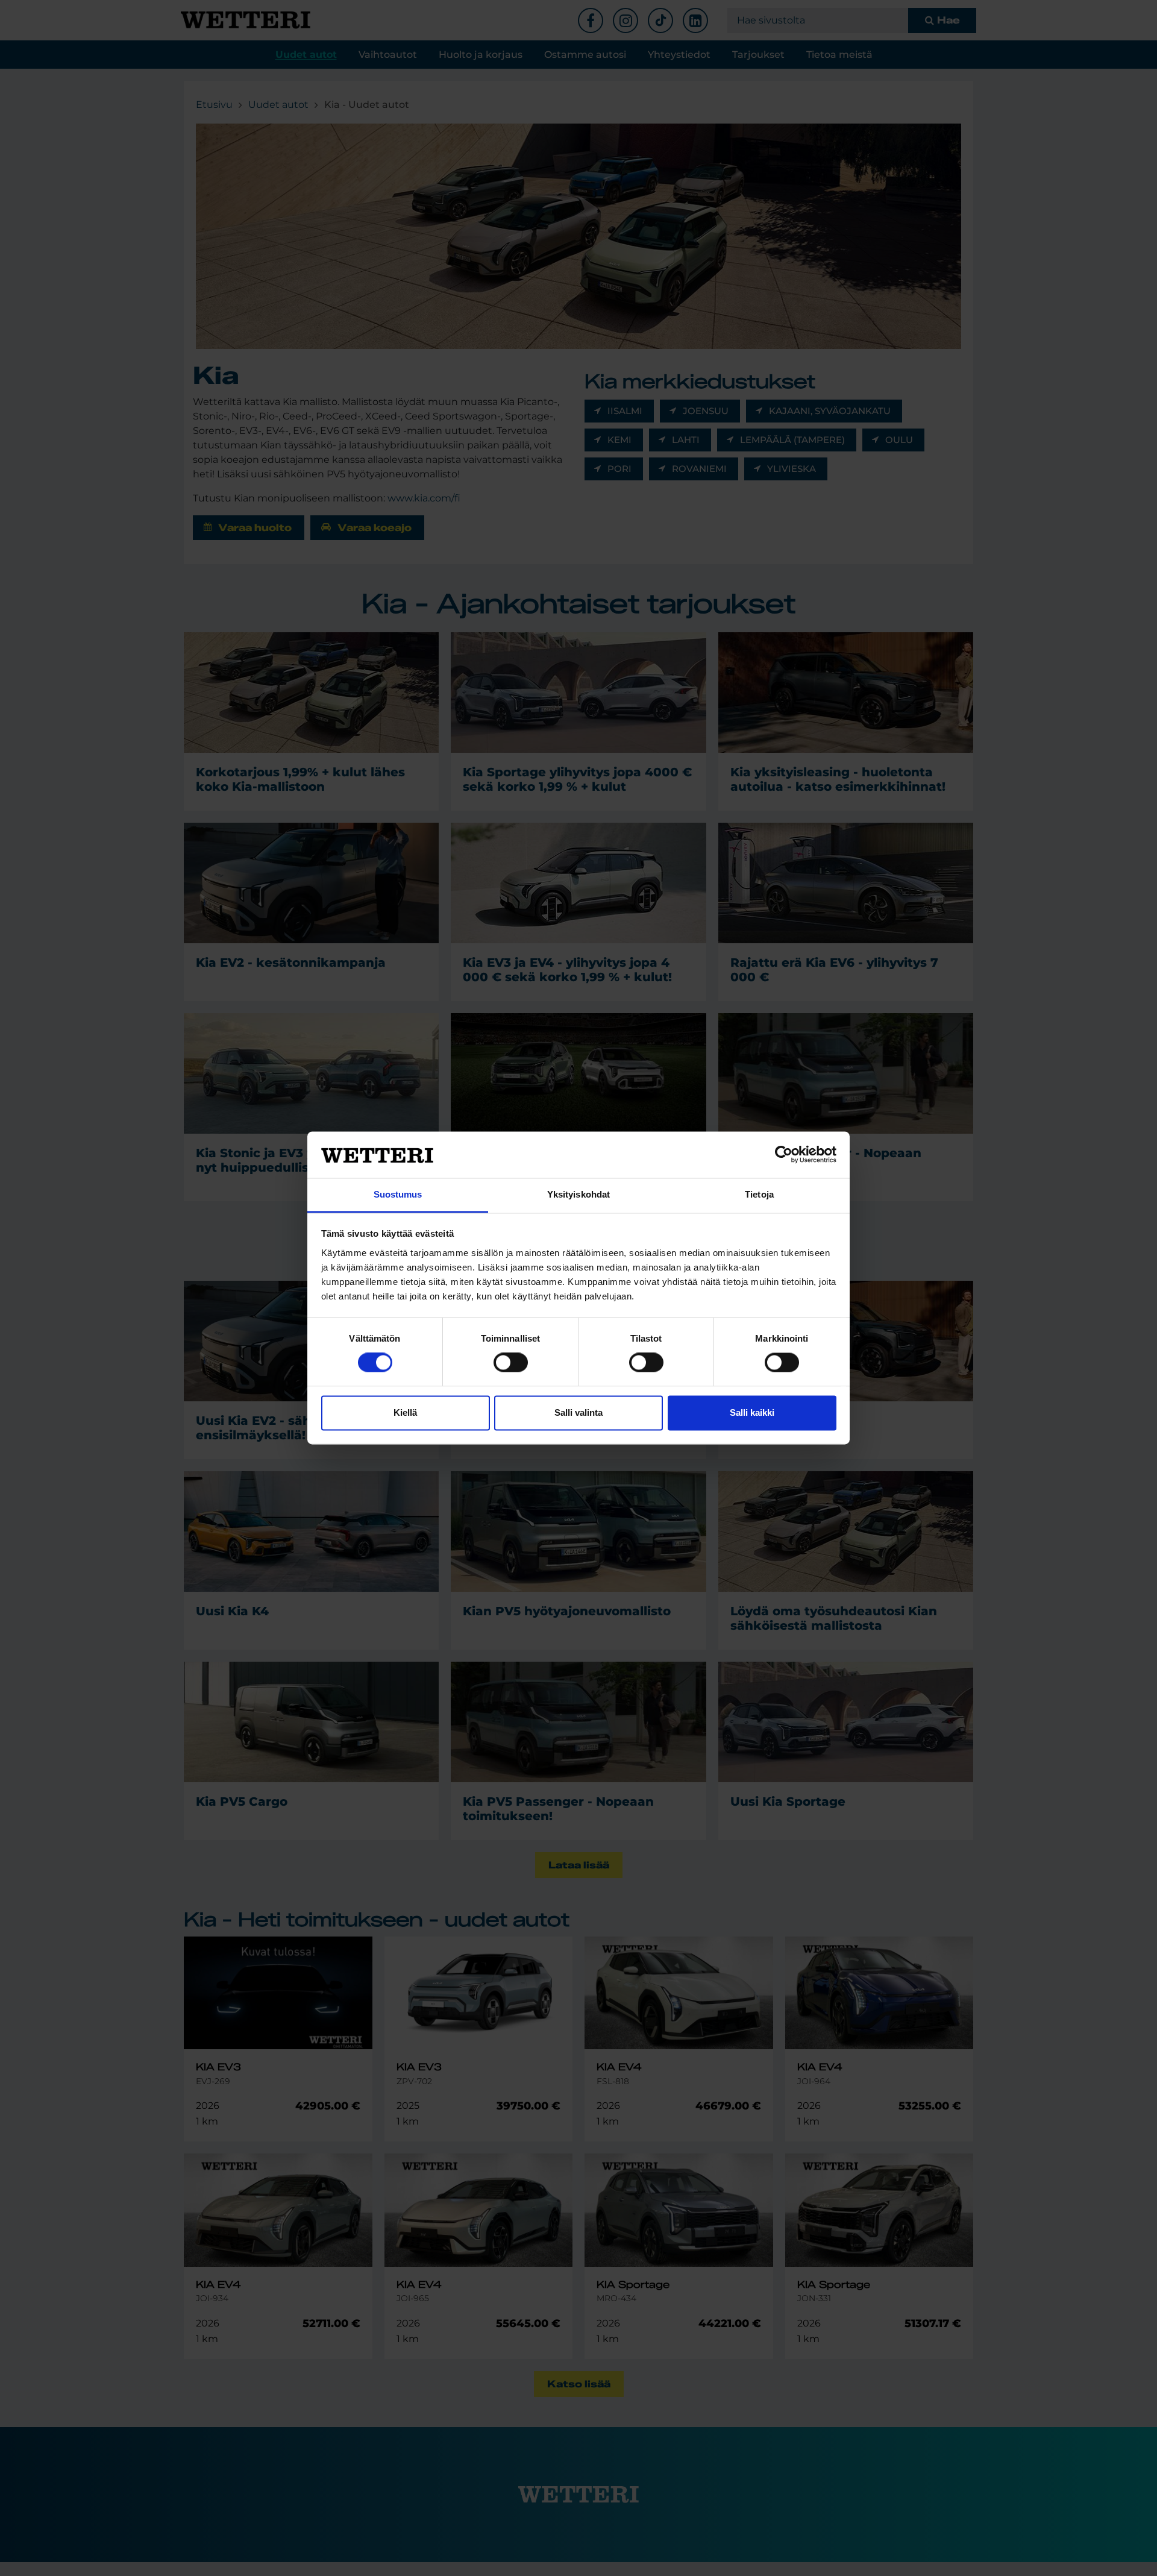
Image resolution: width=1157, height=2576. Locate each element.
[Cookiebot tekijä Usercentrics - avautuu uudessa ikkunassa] (784, 1155)
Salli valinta (578, 1412)
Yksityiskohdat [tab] (578, 1194)
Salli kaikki (752, 1412)
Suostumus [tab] (398, 1194)
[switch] (511, 1363)
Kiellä (405, 1412)
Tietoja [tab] (759, 1194)
